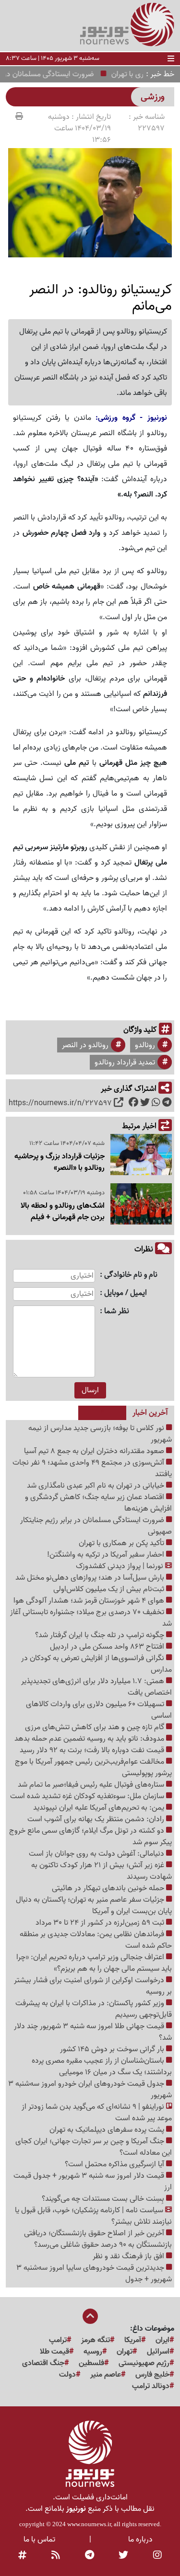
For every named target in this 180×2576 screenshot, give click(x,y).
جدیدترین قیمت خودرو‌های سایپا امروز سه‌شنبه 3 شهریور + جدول (94, 2274)
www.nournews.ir (89, 2524)
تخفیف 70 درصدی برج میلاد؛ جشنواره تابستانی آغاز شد (91, 1618)
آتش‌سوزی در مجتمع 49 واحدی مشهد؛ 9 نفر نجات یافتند (92, 1468)
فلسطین (91, 2363)
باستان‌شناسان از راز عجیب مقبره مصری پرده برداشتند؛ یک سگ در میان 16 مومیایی (102, 2067)
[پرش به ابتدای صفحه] (90, 2317)
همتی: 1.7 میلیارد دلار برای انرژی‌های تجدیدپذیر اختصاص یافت (96, 1687)
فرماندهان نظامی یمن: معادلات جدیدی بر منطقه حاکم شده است (96, 1940)
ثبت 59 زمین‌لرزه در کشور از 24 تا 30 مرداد (101, 1923)
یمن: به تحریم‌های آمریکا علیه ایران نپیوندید (100, 1808)
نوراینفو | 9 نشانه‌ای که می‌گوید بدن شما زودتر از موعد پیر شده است (97, 2113)
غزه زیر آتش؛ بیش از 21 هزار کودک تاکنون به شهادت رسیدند (102, 1871)
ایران (162, 2340)
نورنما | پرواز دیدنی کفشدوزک (120, 1566)
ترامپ (58, 2340)
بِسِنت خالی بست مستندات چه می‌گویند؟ (104, 2199)
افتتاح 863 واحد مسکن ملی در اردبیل (108, 1647)
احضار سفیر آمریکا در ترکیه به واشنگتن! (107, 1555)
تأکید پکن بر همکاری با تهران (122, 1543)
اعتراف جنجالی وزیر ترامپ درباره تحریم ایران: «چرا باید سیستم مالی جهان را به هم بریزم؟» (94, 1963)
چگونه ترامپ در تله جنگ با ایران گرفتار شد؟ (101, 1635)
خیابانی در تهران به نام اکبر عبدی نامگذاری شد (96, 1486)
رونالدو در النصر (85, 1045)
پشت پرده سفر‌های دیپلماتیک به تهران (108, 2130)
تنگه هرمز (96, 2340)
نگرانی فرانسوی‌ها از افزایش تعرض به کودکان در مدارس (96, 1664)
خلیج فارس (152, 2375)
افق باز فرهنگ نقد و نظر (129, 2256)
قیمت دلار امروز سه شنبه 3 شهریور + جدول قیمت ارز (93, 2182)
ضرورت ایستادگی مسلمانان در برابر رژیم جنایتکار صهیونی (96, 1526)
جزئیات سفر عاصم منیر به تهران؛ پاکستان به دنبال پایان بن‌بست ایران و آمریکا (94, 1906)
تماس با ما (39, 2540)
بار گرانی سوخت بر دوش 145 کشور (113, 2049)
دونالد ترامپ (151, 2386)
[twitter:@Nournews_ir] (123, 2556)
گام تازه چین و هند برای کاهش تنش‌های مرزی (96, 1727)
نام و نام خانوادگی (131, 1275)
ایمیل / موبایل (126, 1293)
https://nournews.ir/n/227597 (60, 1103)
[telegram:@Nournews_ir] (90, 2556)
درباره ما (140, 2540)
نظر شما (117, 1311)
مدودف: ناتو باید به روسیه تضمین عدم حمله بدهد (90, 1739)
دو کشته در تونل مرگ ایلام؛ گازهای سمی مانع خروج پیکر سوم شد (90, 1837)
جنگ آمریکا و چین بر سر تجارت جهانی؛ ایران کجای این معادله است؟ (94, 2147)
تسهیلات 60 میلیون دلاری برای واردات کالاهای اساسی (99, 1710)
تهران (125, 2352)
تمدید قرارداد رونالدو (125, 1063)
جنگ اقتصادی (43, 2363)
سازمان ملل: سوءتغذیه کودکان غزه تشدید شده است (88, 1796)
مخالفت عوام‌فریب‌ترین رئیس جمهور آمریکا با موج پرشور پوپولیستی (93, 1767)
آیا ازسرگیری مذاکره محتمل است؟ (115, 2164)
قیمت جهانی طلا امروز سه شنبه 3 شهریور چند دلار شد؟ (93, 2032)
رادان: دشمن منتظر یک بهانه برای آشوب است (97, 1819)
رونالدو (145, 1045)
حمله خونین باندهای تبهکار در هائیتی (109, 1888)
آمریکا (133, 2340)
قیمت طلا (54, 2352)
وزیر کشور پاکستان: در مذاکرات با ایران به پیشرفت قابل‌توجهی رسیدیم (94, 2009)
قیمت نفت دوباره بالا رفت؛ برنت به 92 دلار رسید (93, 1750)
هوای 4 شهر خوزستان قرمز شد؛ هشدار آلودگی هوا (90, 1601)
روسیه (93, 2352)
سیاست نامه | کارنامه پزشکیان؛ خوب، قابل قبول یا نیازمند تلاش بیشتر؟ (93, 2216)
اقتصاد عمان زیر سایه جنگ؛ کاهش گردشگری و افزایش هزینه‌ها (98, 1503)
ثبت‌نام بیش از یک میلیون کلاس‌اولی (110, 1589)
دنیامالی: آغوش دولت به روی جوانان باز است (97, 1854)
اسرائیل (158, 2352)
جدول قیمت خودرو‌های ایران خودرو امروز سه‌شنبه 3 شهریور (90, 2090)
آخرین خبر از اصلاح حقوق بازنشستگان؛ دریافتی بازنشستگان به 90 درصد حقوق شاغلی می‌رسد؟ (98, 2239)
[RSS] (56, 2556)
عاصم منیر (106, 2375)
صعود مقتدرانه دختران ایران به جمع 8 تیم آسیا (95, 1451)
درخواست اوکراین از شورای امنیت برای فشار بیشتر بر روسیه (93, 1986)
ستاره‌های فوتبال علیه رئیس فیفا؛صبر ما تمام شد (92, 1785)
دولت (67, 2375)
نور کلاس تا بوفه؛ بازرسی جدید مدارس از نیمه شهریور (100, 1434)
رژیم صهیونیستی (144, 2363)
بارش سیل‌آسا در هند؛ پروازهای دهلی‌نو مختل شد (91, 1578)
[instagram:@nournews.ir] (157, 2556)
